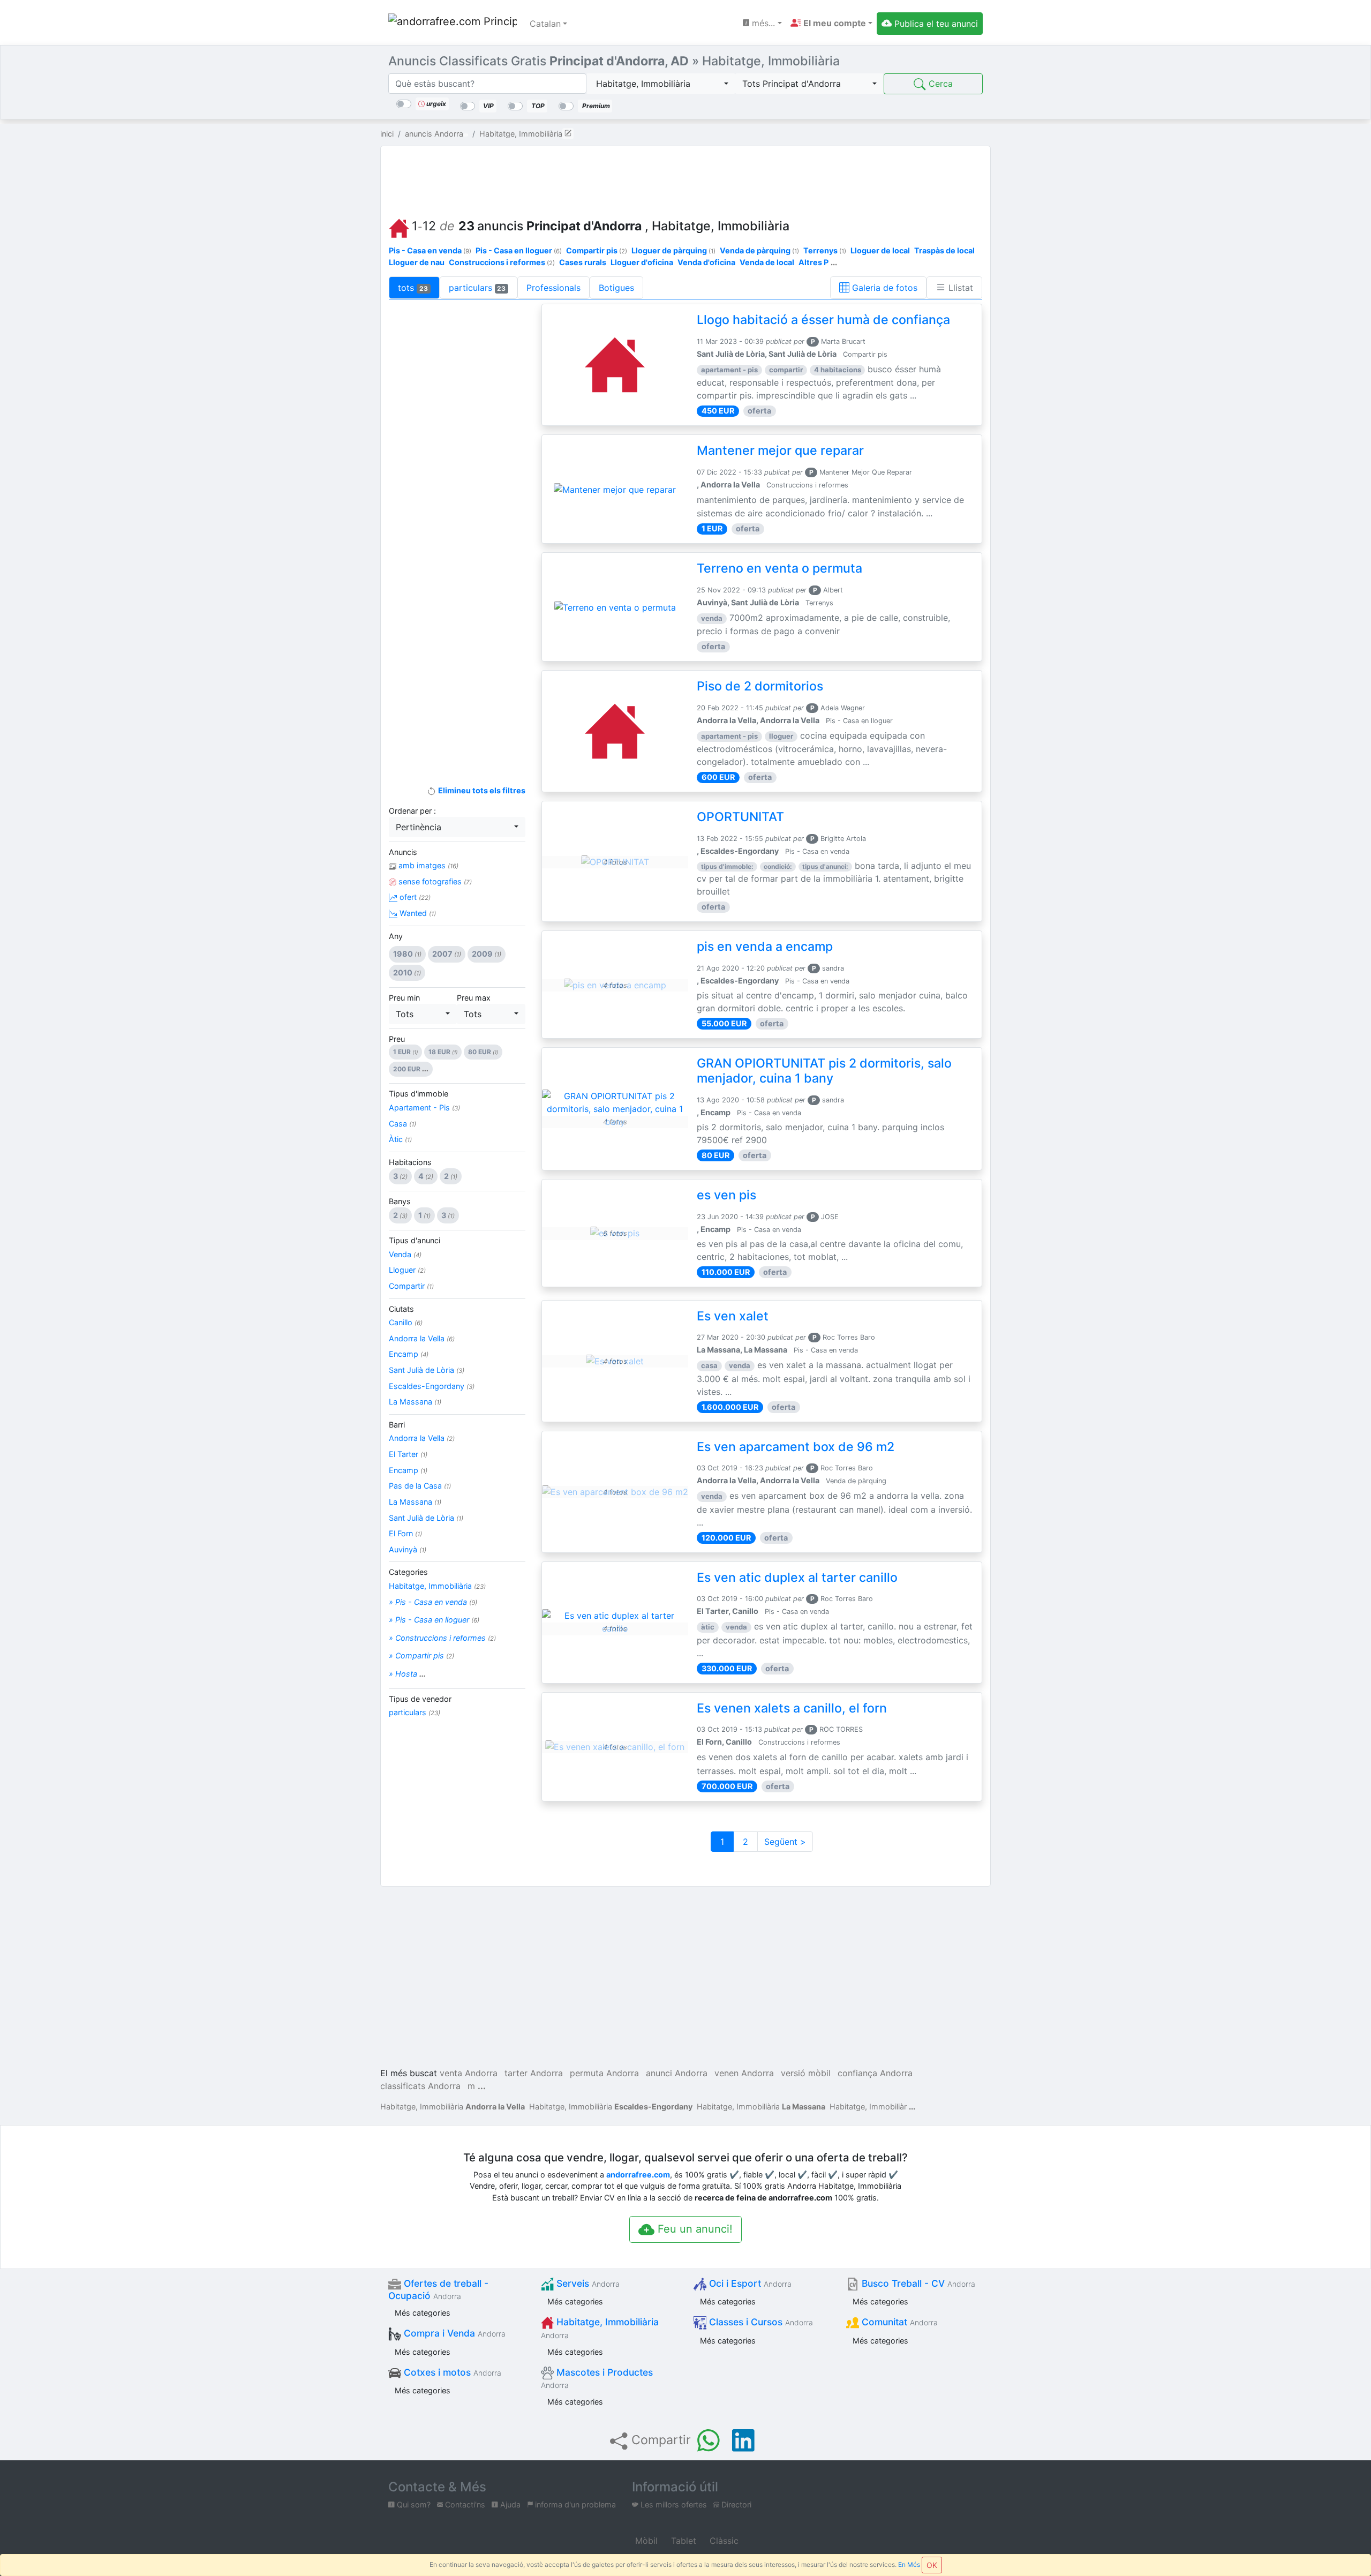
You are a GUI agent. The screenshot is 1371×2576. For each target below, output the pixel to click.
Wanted (417, 913)
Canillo (406, 1322)
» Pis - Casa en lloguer (434, 1620)
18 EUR (443, 1052)
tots (413, 288)
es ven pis (726, 1195)
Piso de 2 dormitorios (760, 686)
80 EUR (483, 1052)
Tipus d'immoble (419, 1094)
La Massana (415, 1402)
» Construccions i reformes (442, 1638)
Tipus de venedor (420, 1699)
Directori (735, 2504)
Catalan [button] (545, 24)
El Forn (405, 1533)
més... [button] (762, 23)
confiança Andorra (875, 2073)
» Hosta (407, 1674)
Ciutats (401, 1309)
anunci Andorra (677, 2073)
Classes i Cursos (760, 2322)
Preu (397, 1039)
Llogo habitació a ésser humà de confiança (823, 320)
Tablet (682, 2541)
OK (932, 2565)
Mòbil (645, 2541)
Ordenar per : (412, 811)
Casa (402, 1124)
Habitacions (410, 1162)
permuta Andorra (604, 2073)
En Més (909, 2564)
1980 (407, 954)
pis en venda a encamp (765, 947)
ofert (414, 897)
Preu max (474, 998)
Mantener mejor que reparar (780, 450)
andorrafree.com (638, 2175)
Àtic (400, 1139)
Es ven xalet (733, 1316)
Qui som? (413, 2504)
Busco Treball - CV (917, 2283)
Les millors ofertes (673, 2504)
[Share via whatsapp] (709, 2440)
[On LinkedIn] (743, 2440)
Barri (397, 1425)
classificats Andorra (420, 2086)
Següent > (785, 1842)
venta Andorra (469, 2073)
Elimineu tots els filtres (481, 790)
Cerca (939, 84)
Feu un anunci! (694, 2229)
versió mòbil (806, 2073)
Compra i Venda (453, 2333)
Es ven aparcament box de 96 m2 (796, 1447)
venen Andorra (744, 2073)
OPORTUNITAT (740, 817)
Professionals (553, 288)
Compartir (411, 1286)
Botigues (616, 288)
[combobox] (661, 84)
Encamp (409, 1354)
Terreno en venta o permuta (779, 568)
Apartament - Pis (424, 1107)
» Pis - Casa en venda (433, 1602)
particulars (477, 288)
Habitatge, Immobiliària (437, 1586)
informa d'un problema (574, 2504)
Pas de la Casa (420, 1486)
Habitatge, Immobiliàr (868, 2106)
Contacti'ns (464, 2504)
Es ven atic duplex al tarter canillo (797, 1578)
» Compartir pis (421, 1655)
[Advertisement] (685, 179)
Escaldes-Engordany (432, 1386)
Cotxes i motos (451, 2372)
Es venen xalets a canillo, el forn (792, 1708)
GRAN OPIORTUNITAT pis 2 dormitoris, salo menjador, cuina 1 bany (824, 1071)
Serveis (587, 2283)
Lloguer (407, 1270)
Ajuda (509, 2504)
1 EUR (405, 1052)
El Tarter (408, 1454)
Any (396, 936)
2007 (447, 954)
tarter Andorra (534, 2073)
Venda (405, 1254)
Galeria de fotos (883, 288)
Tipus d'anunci (415, 1240)
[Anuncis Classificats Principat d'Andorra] (453, 24)
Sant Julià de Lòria (427, 1370)
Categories (408, 1572)
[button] (831, 23)
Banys (400, 1201)
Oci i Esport (749, 2283)
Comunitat (898, 2322)
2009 (487, 954)
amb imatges (427, 865)
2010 (407, 972)
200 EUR (411, 1069)
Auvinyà (408, 1549)
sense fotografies (434, 881)
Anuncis (403, 852)
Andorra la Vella (422, 1338)
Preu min (404, 998)
